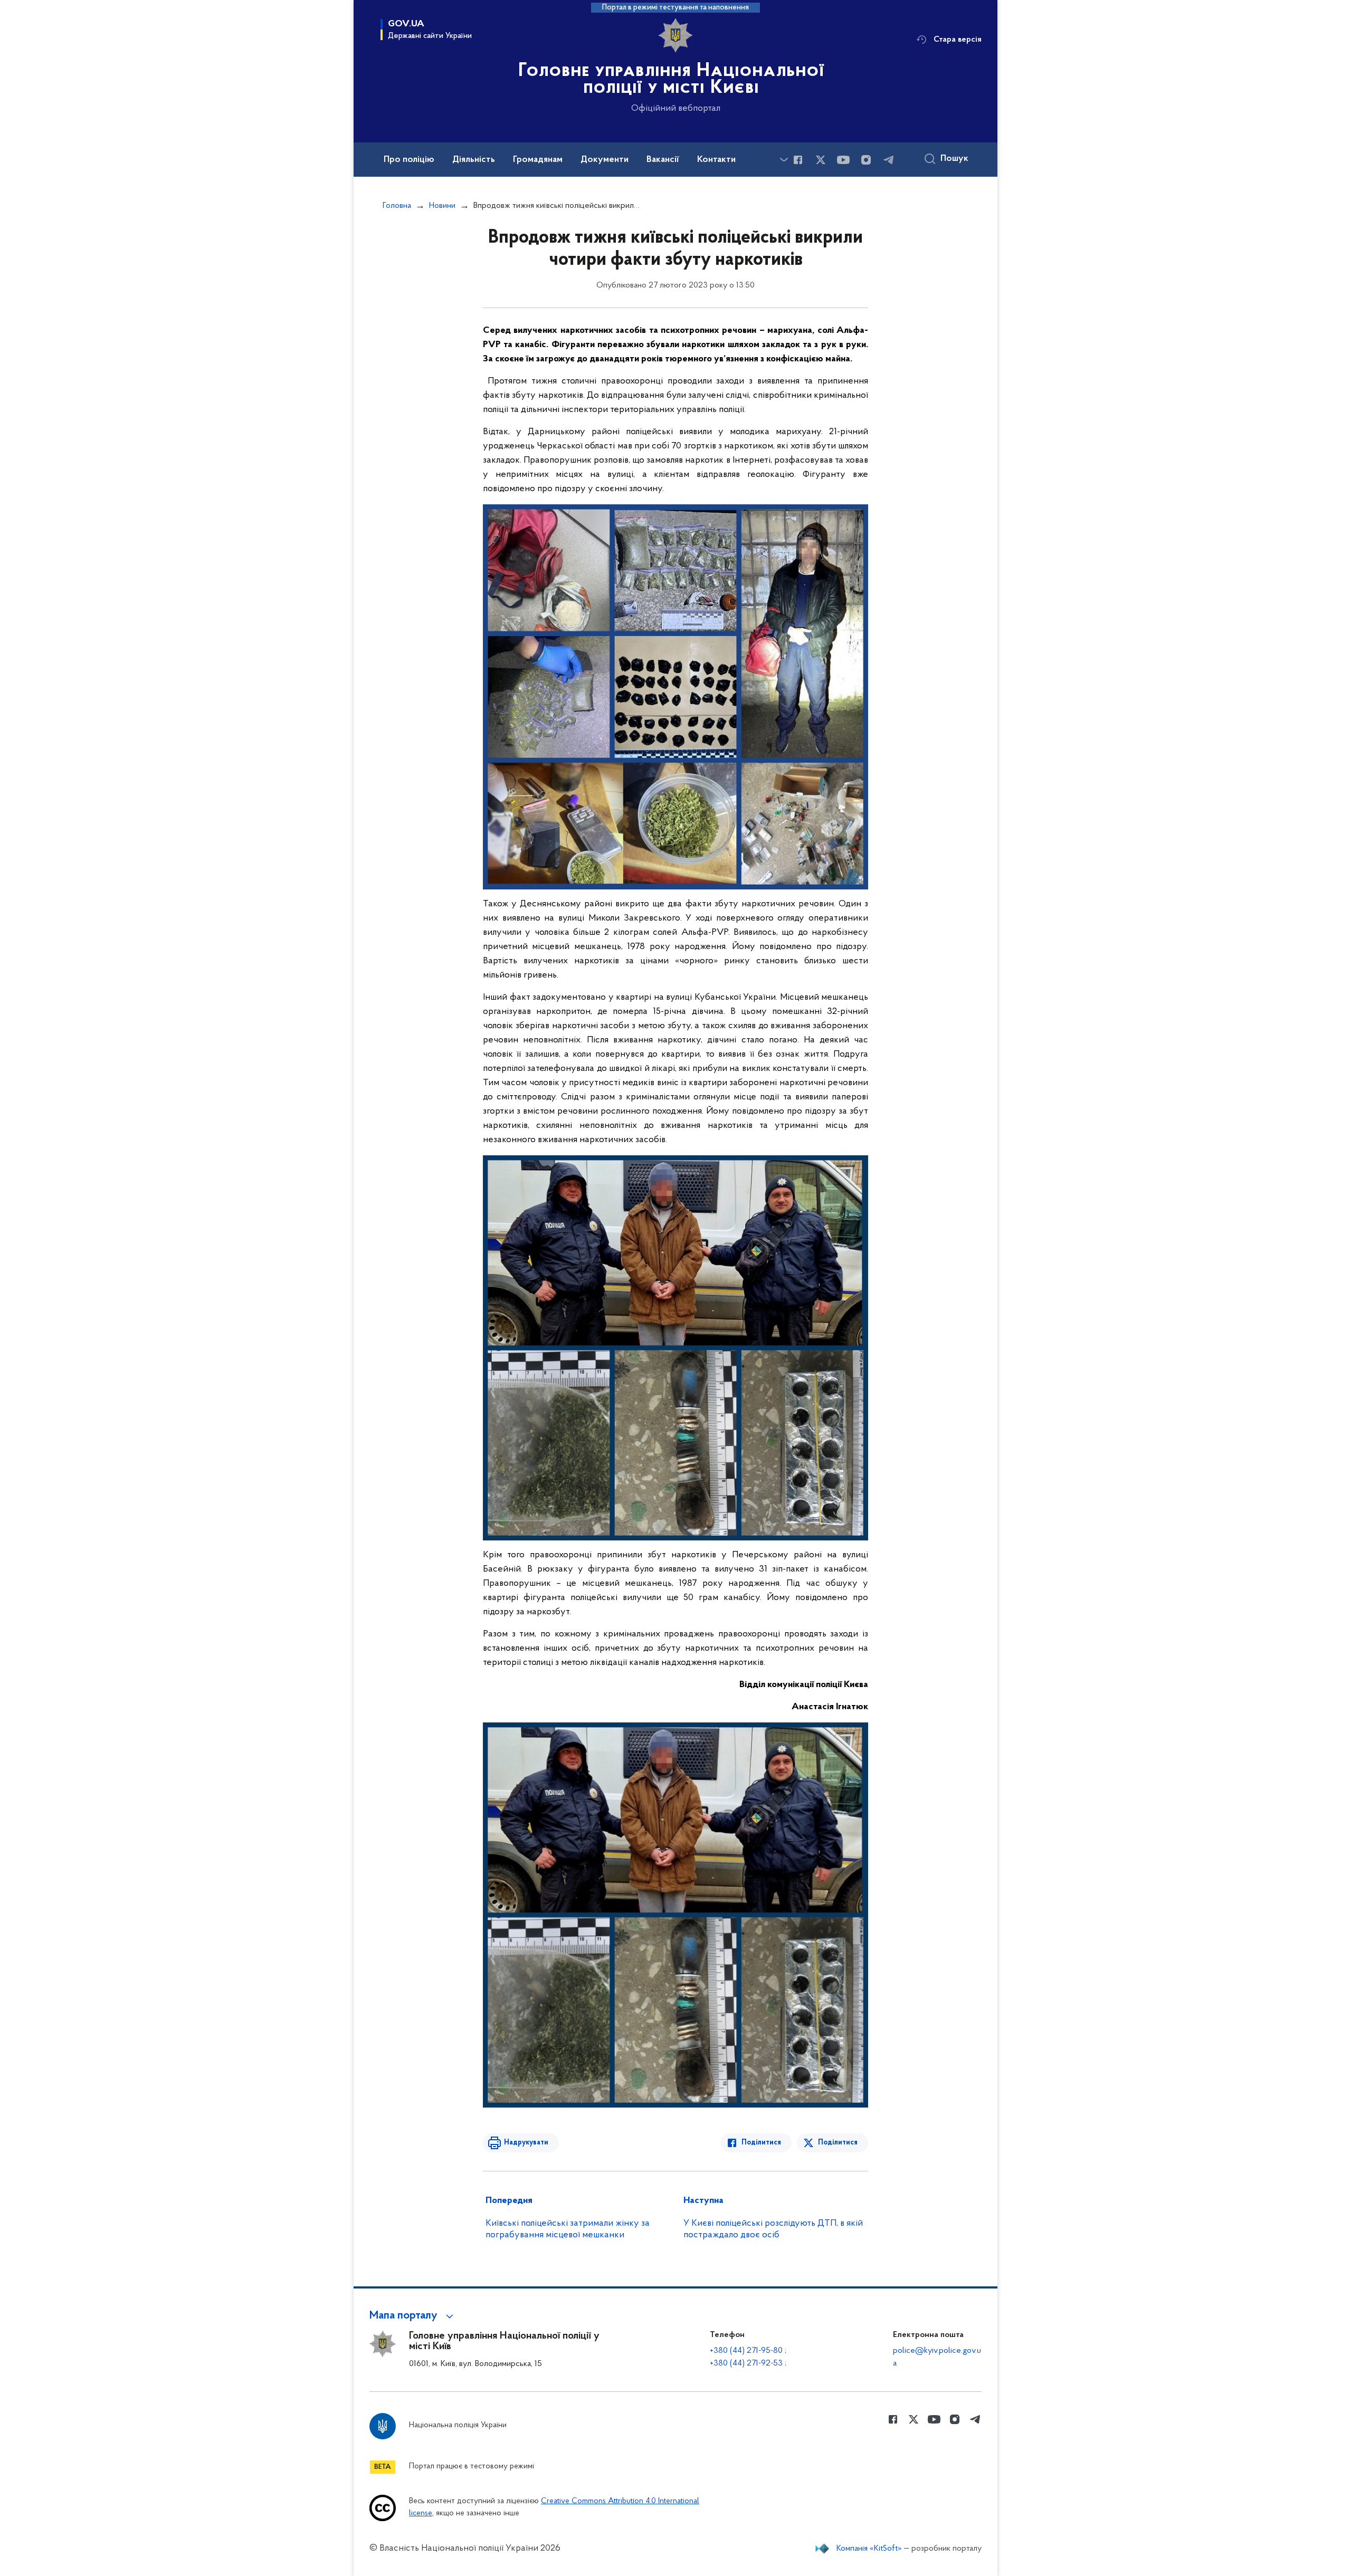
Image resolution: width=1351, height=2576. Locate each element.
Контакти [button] (716, 160)
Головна (397, 206)
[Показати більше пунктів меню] (784, 160)
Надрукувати (526, 2143)
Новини (442, 206)
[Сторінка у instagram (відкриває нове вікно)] (866, 160)
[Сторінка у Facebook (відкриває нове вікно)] (798, 160)
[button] (413, 2316)
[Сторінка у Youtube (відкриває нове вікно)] (843, 160)
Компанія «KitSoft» (869, 2549)
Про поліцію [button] (409, 160)
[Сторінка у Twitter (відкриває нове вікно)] (821, 160)
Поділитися (761, 2143)
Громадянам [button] (538, 160)
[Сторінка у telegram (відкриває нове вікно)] (889, 160)
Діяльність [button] (474, 160)
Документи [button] (605, 160)
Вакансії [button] (663, 160)
